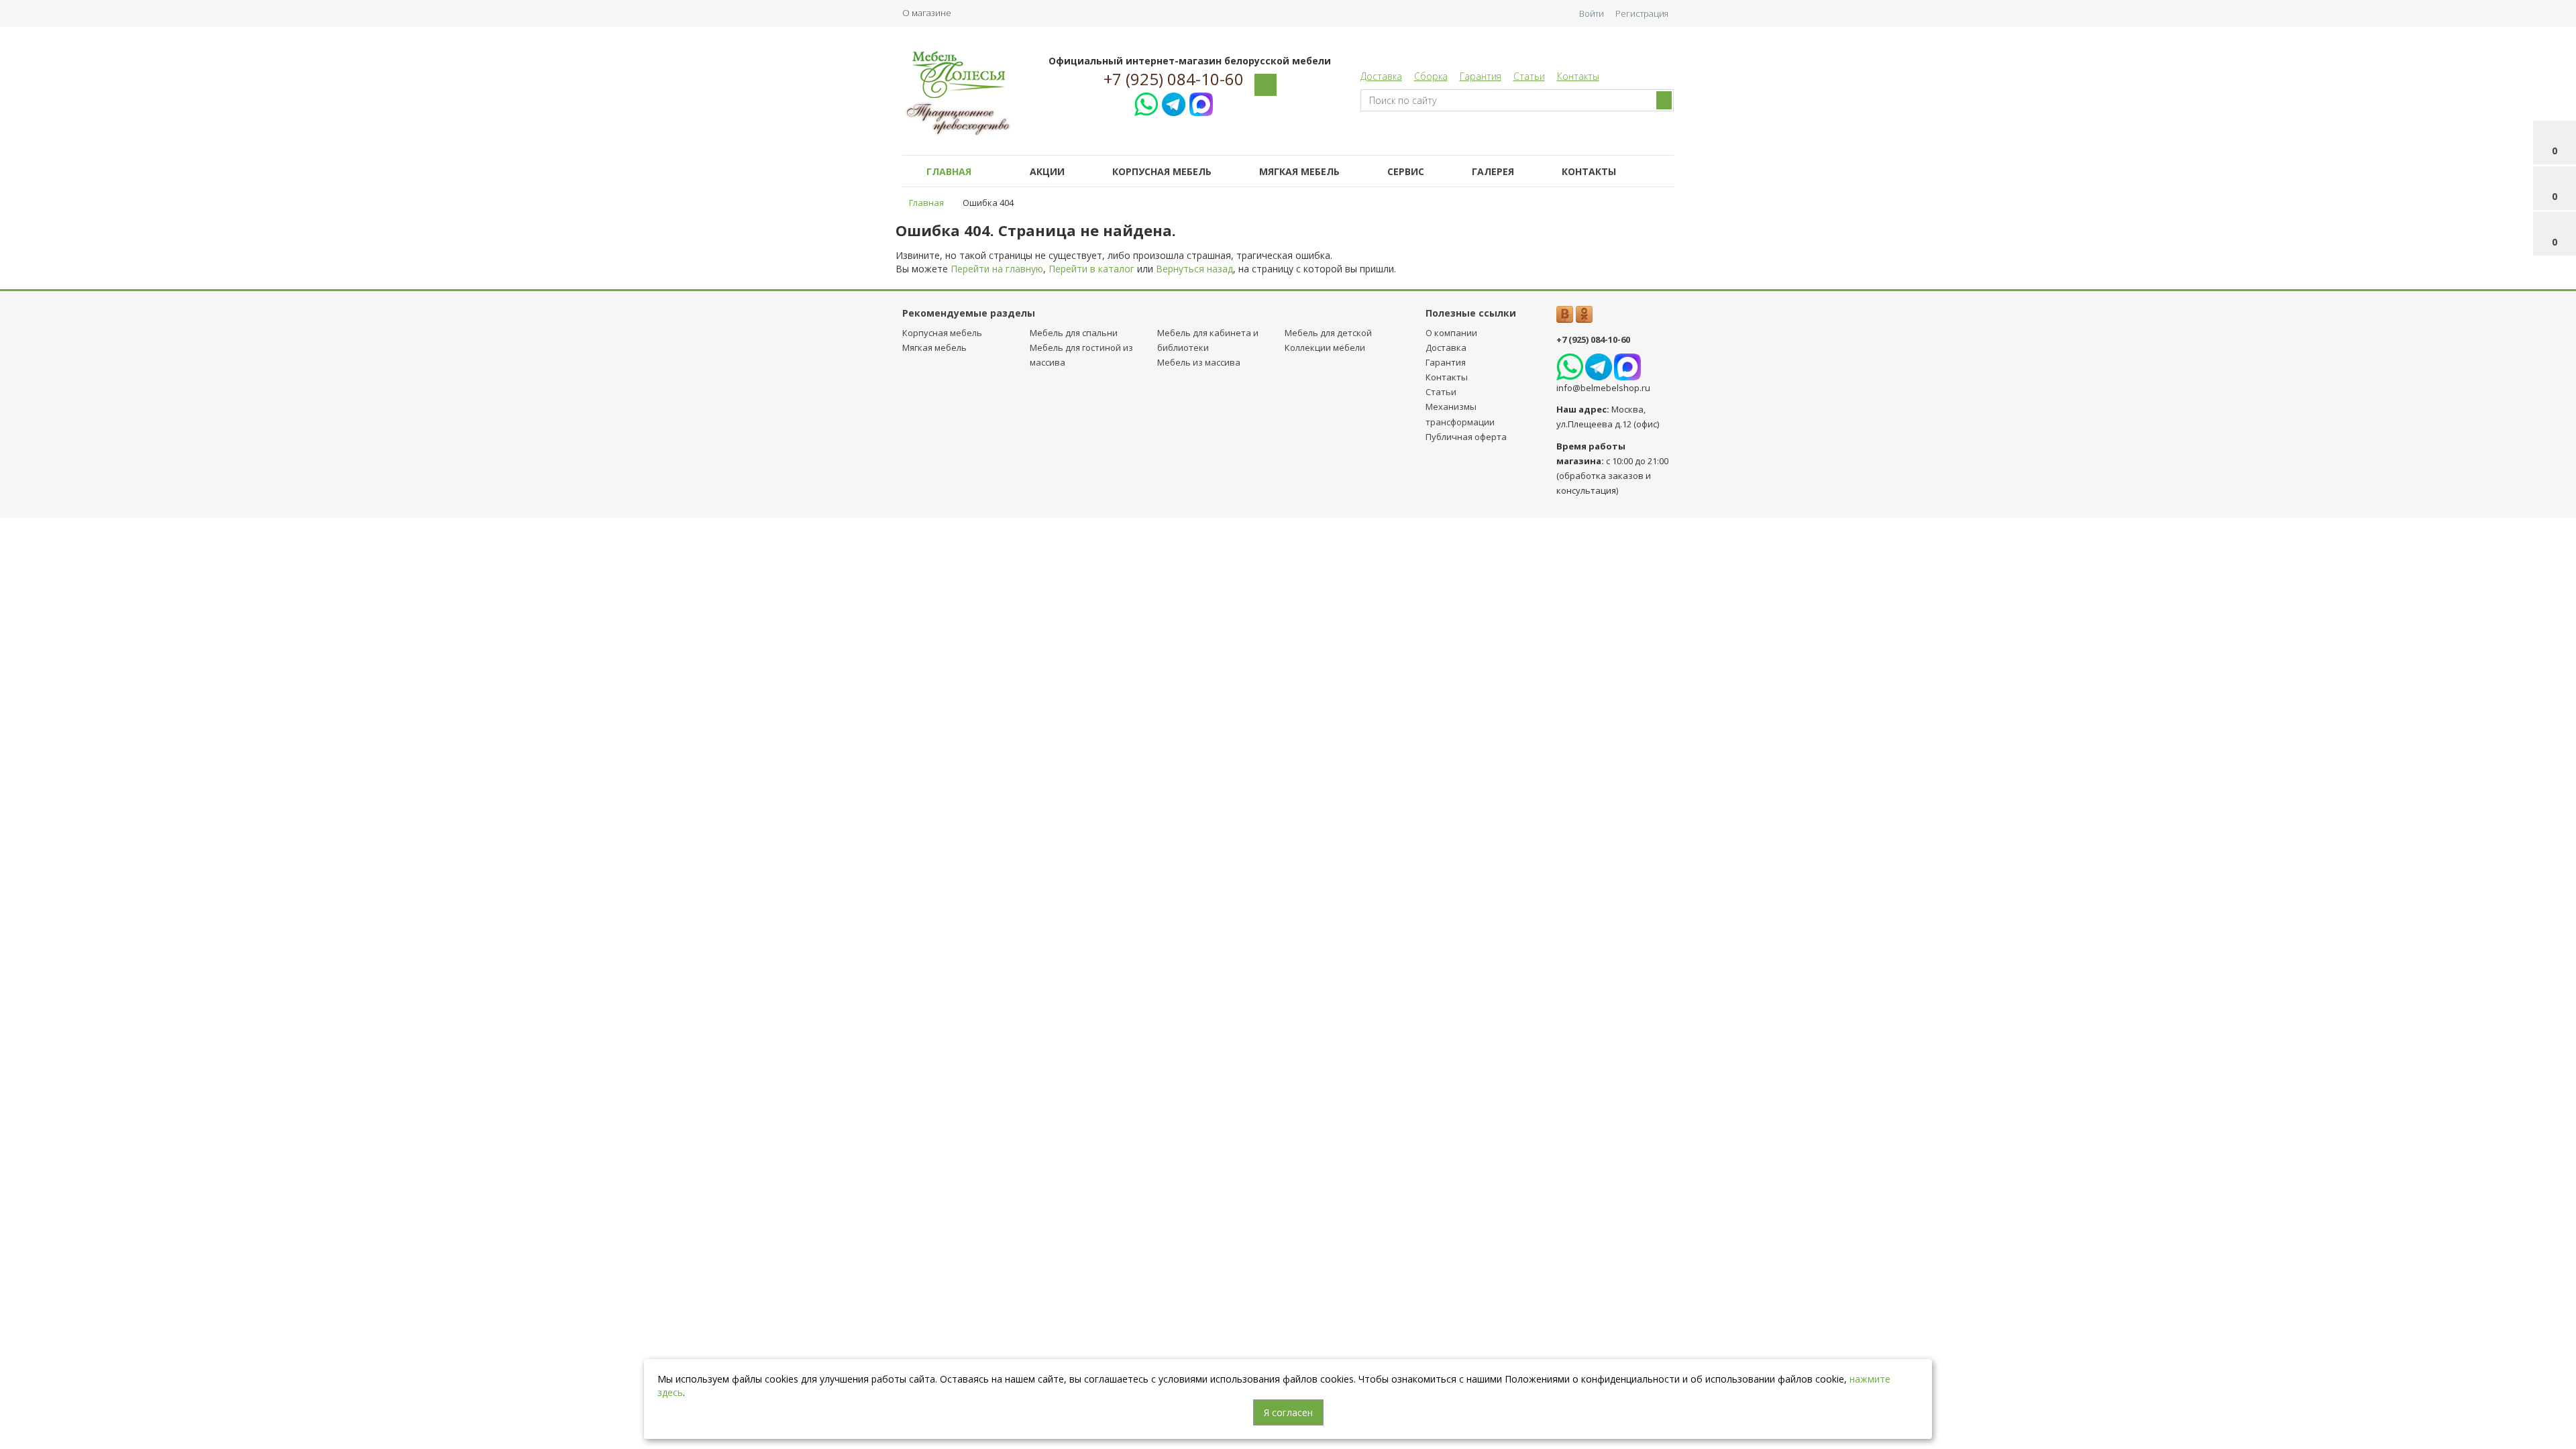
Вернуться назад (1194, 269)
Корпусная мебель (1162, 171)
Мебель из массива (1199, 362)
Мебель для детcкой (1328, 333)
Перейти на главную (997, 269)
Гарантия (1481, 76)
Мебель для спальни (1074, 333)
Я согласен (1288, 1412)
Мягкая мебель (1299, 171)
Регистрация (1642, 13)
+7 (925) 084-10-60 (1174, 79)
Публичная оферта (1466, 437)
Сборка (1431, 76)
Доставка (1381, 76)
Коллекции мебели (1325, 347)
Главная (949, 171)
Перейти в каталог (1091, 269)
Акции (1047, 171)
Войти (1592, 13)
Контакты (1578, 76)
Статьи (1529, 76)
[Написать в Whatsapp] (1146, 102)
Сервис (1406, 171)
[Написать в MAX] (1201, 102)
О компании (1451, 333)
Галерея (1493, 171)
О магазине (927, 13)
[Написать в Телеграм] (1174, 102)
